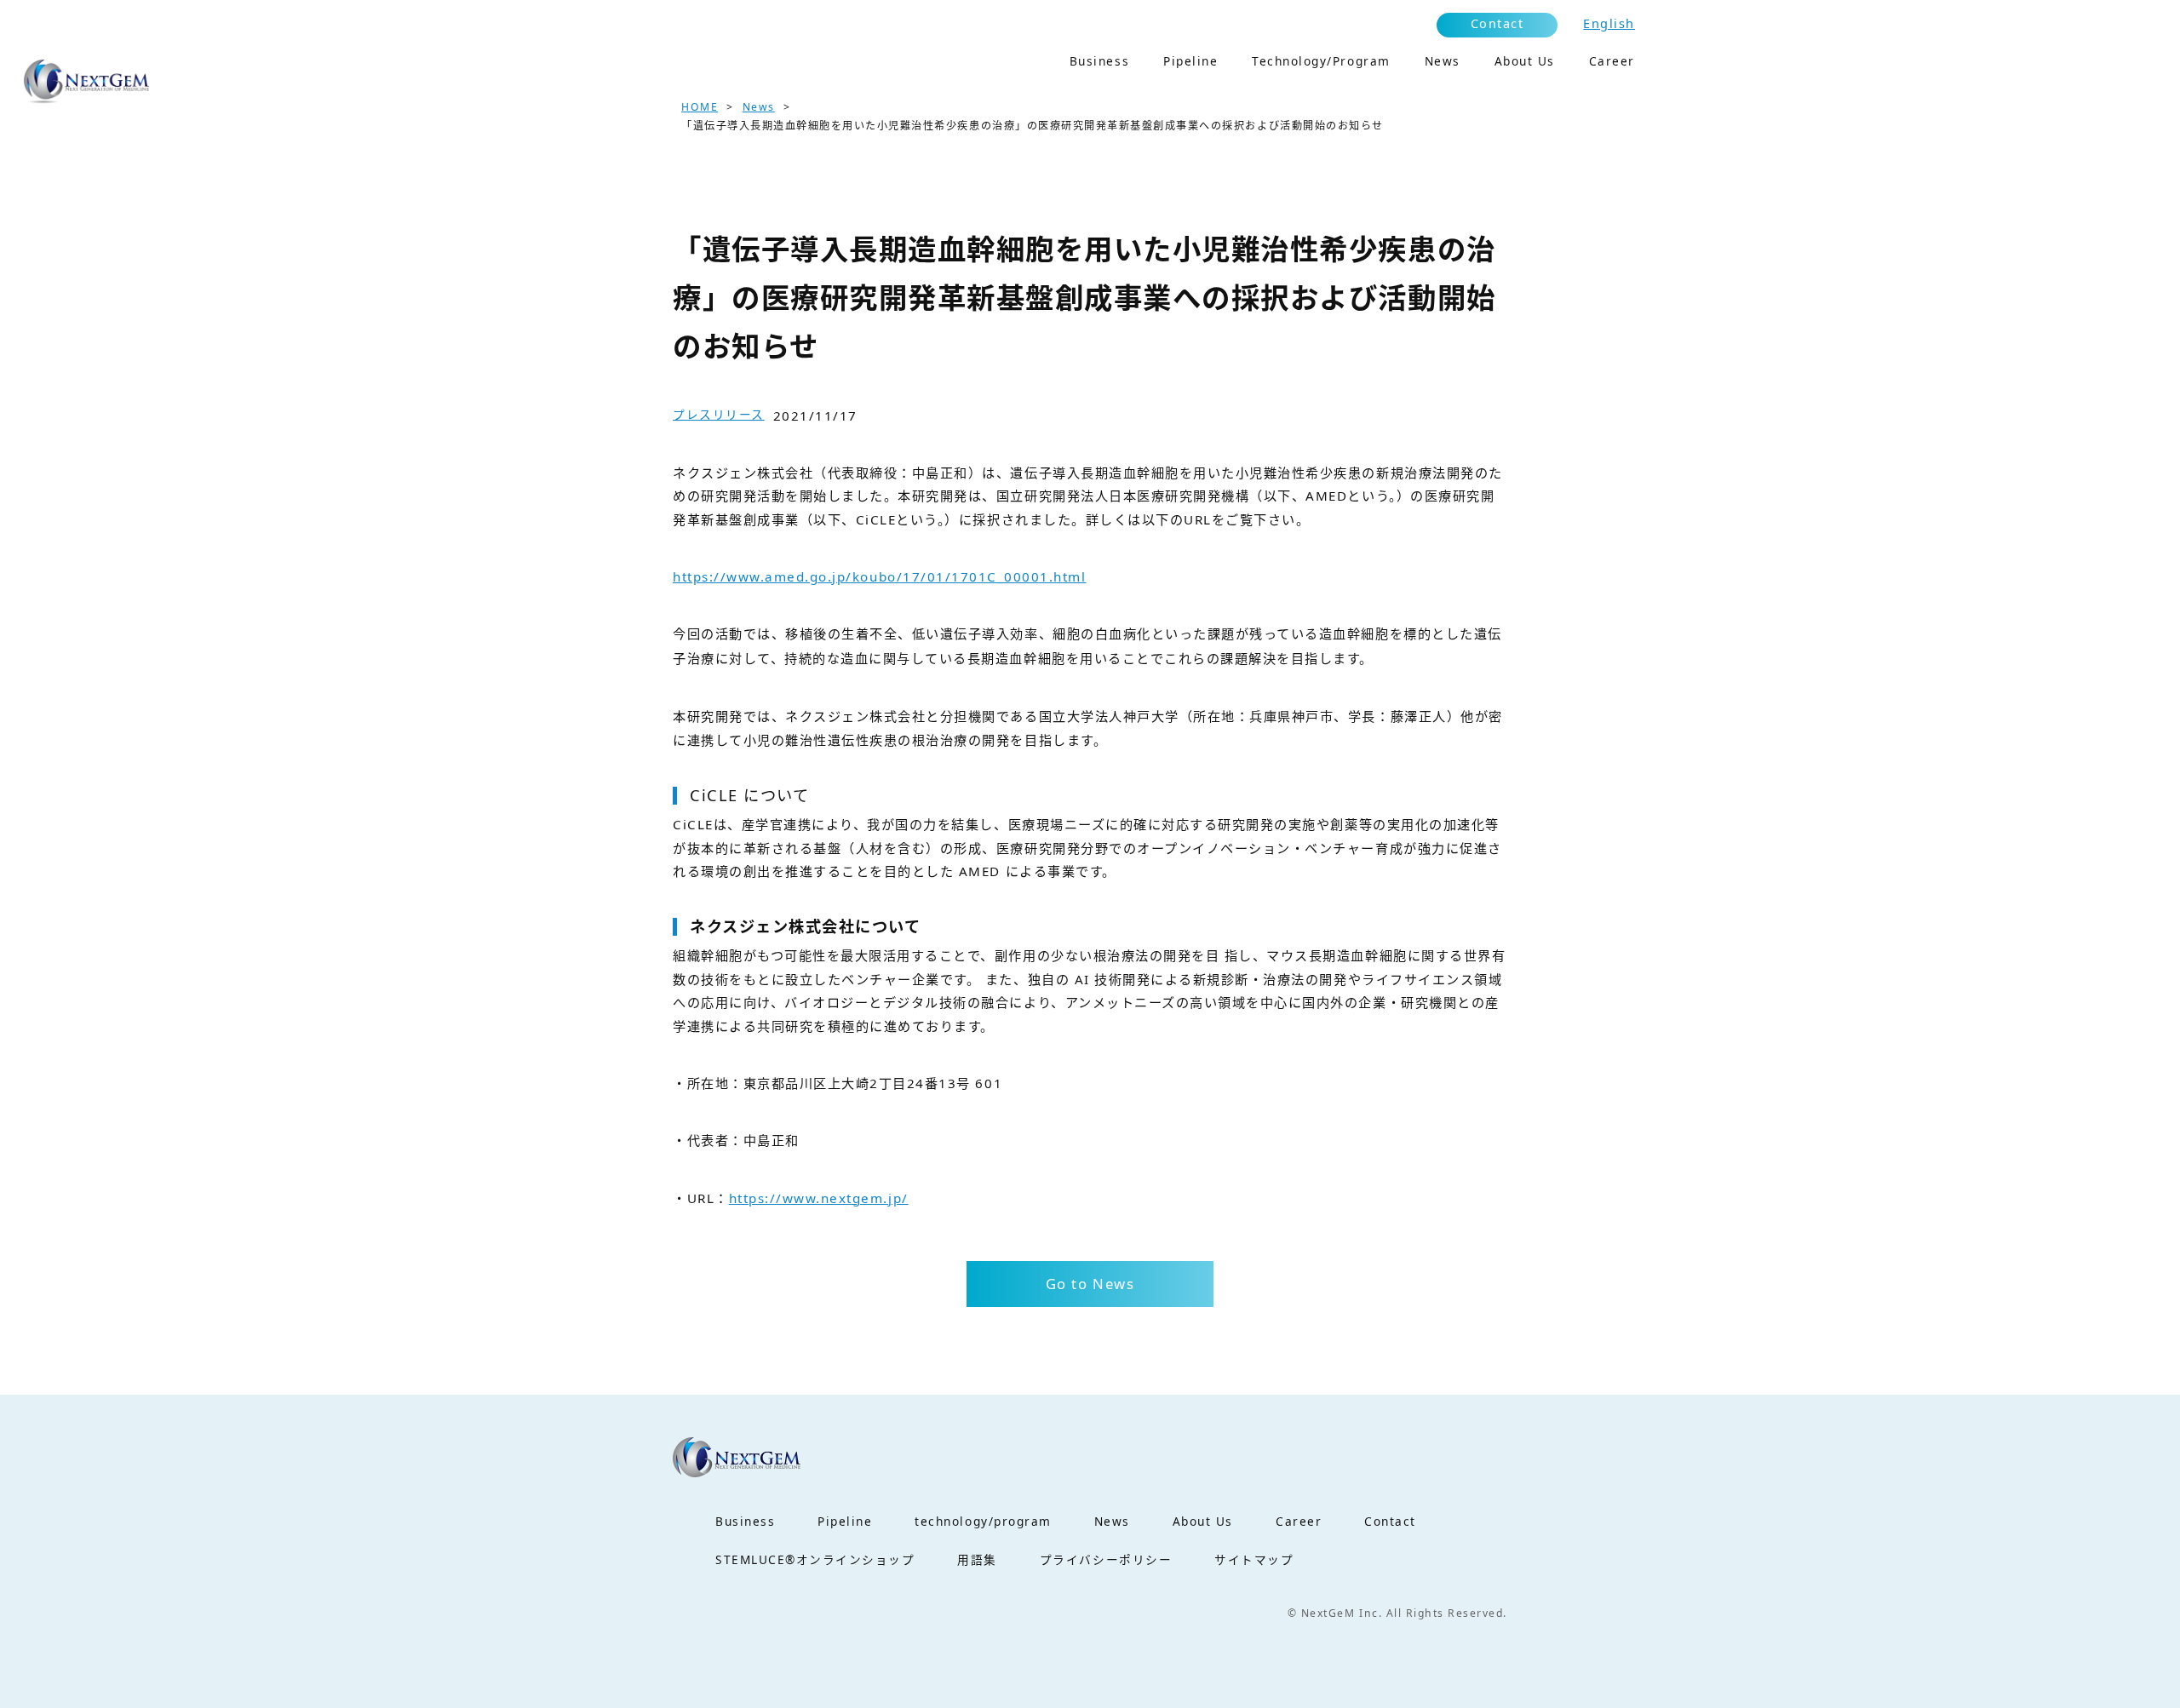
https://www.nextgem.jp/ (819, 1198)
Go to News (1090, 1284)
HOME (700, 107)
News (759, 107)
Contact (1497, 23)
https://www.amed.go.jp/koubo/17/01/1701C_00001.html (880, 576)
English (1609, 23)
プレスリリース (719, 414)
